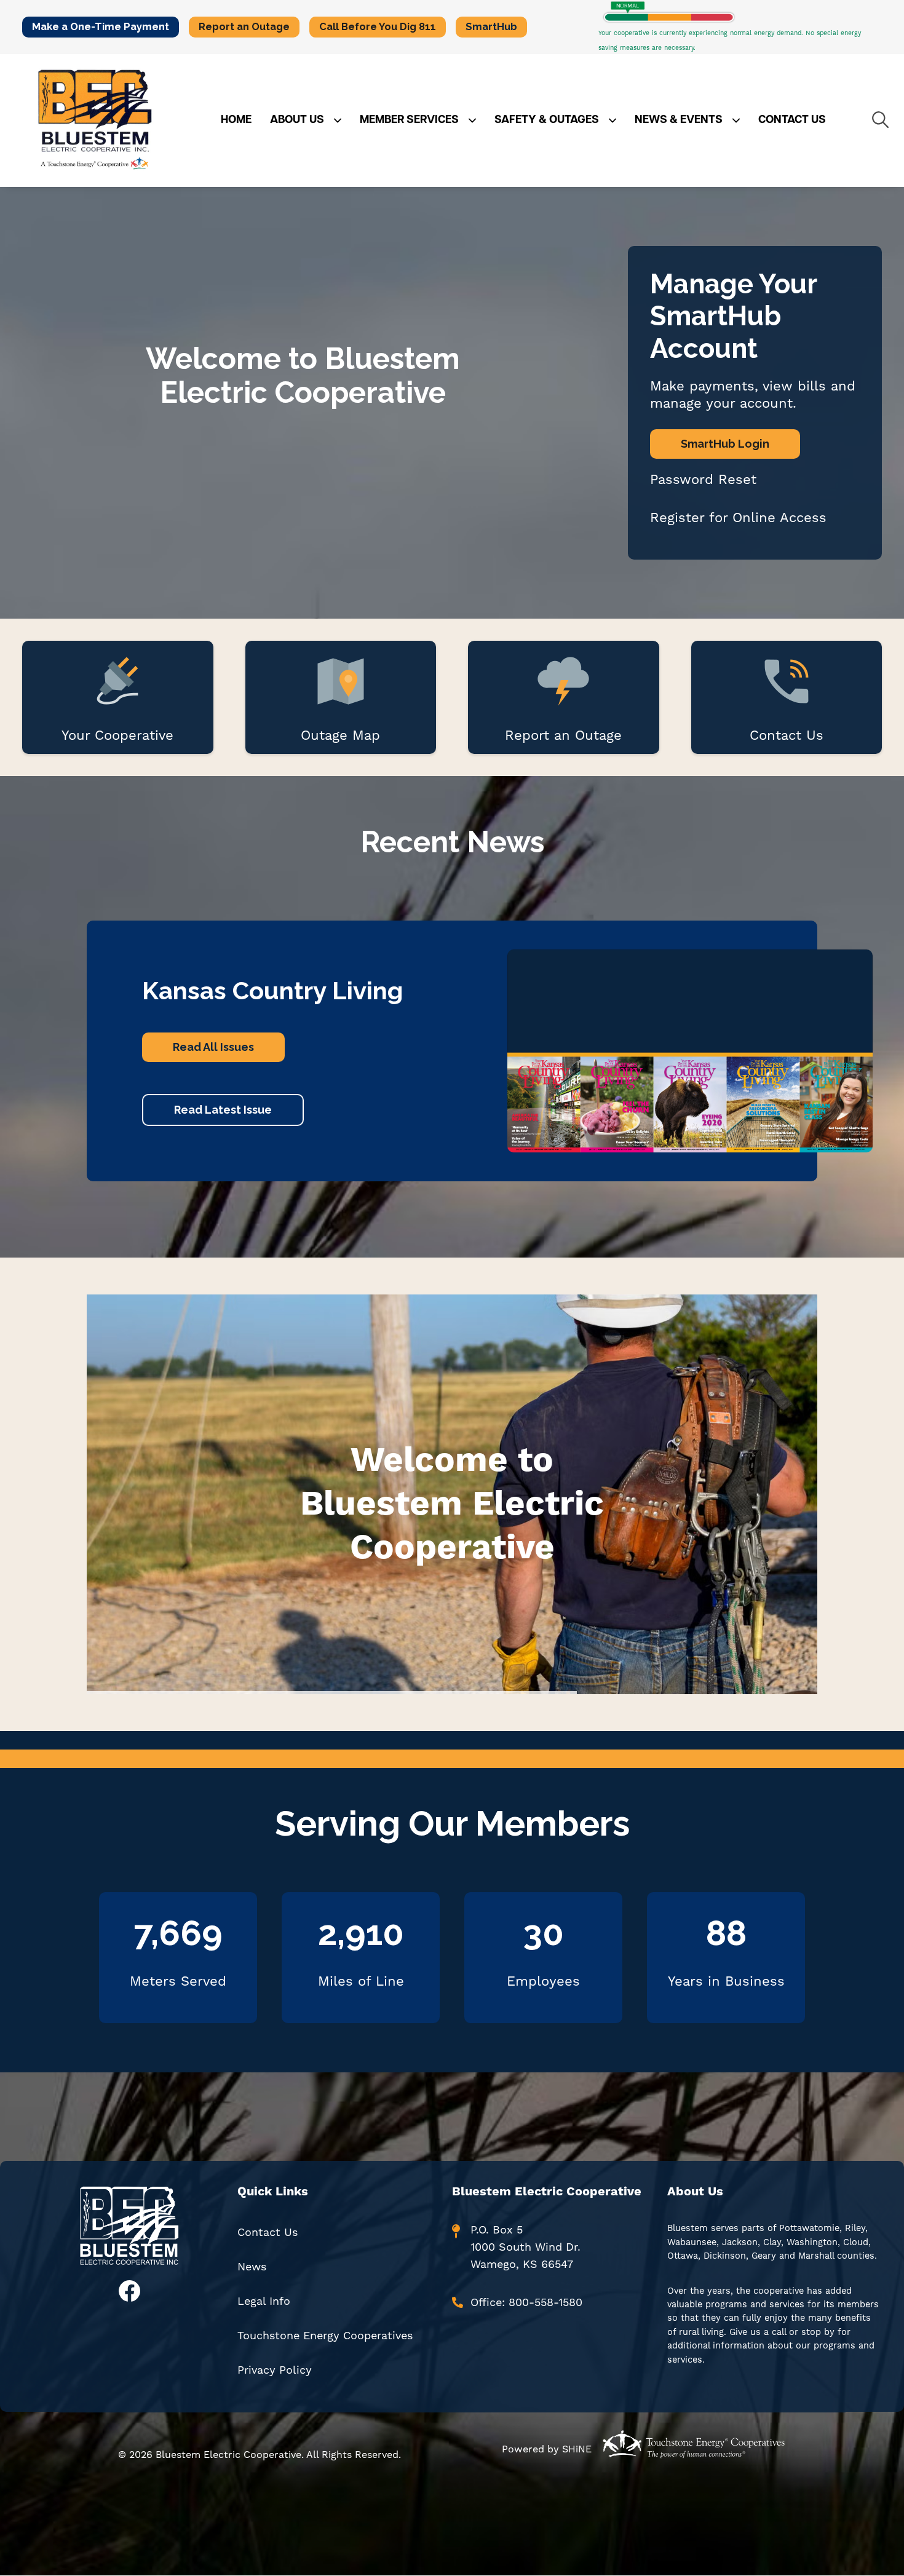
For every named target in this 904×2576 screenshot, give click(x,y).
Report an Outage (563, 697)
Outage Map (340, 697)
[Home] (95, 121)
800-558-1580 (545, 2302)
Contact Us (787, 697)
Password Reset (703, 479)
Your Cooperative (117, 697)
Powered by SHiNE (547, 2449)
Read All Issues (213, 1047)
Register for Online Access (738, 517)
